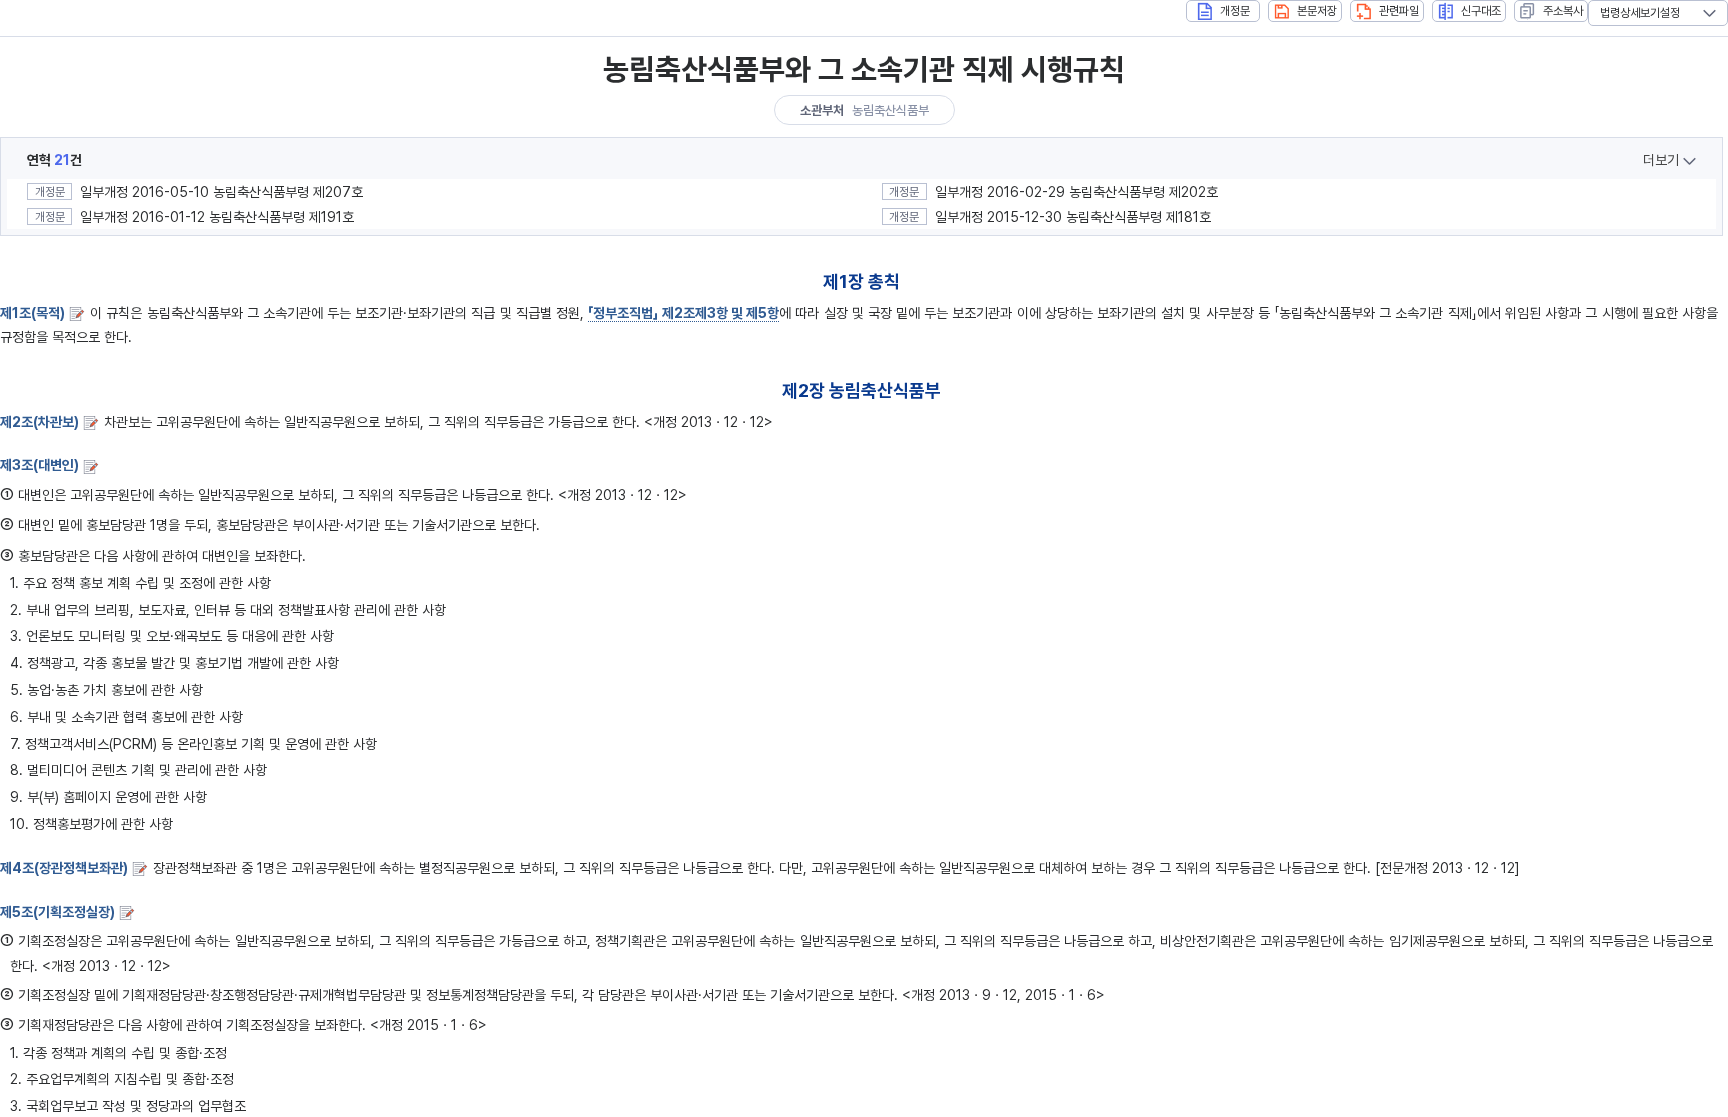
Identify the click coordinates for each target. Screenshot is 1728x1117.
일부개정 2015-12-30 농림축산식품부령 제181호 (1073, 217)
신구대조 (1481, 11)
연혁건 (54, 160)
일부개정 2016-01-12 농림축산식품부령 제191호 (217, 217)
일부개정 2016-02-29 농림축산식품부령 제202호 (1076, 192)
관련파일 (1399, 11)
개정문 (1235, 11)
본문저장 (1317, 11)
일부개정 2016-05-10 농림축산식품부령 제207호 (221, 192)
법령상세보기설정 (1640, 13)
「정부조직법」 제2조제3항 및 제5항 (683, 313)
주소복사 (1563, 11)
